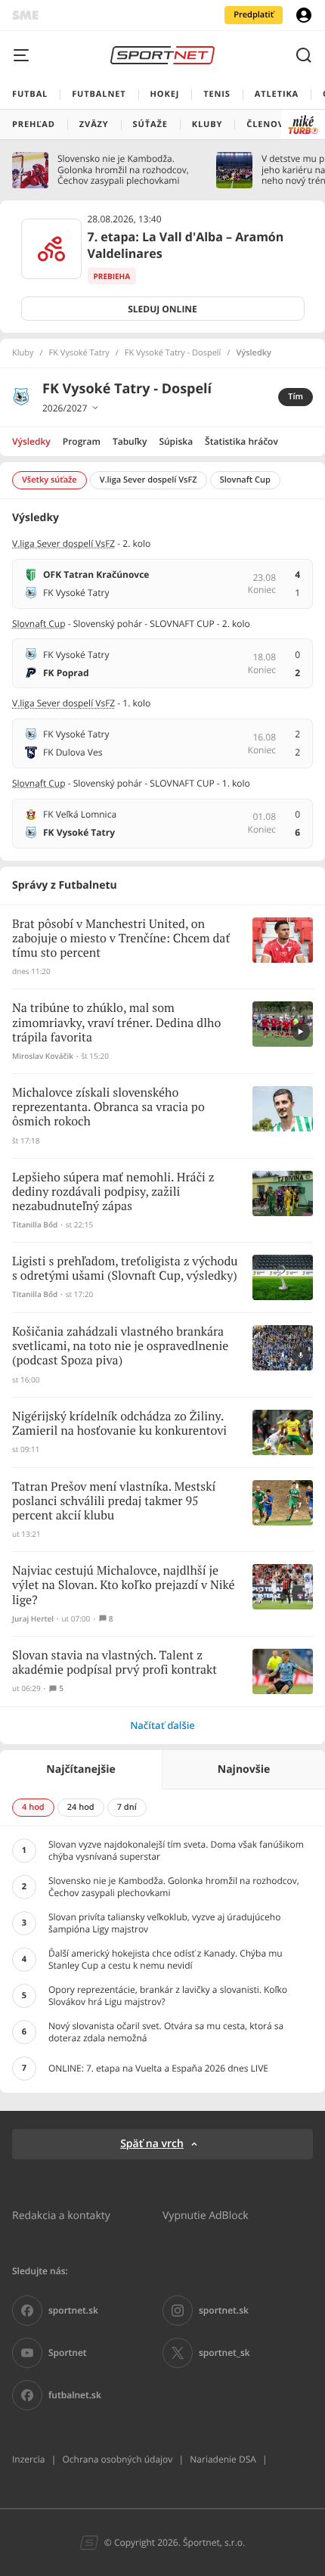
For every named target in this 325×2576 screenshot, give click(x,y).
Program (82, 441)
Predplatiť (254, 15)
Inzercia (28, 2459)
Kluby (23, 353)
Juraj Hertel (33, 1619)
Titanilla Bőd (35, 1225)
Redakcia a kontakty (61, 2215)
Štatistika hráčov (241, 441)
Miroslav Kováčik (43, 1056)
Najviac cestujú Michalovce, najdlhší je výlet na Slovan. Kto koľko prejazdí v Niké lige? (124, 1586)
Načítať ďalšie (162, 1725)
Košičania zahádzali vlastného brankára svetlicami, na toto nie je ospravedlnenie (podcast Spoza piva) (120, 1347)
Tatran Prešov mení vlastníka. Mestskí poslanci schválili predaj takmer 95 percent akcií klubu (114, 1502)
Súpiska (176, 441)
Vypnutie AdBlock (206, 2215)
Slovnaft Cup (39, 624)
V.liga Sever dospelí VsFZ (63, 543)
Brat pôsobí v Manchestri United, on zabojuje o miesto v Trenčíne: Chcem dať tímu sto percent (121, 939)
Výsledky (31, 441)
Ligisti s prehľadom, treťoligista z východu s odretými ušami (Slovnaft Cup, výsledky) (125, 1269)
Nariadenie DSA (223, 2459)
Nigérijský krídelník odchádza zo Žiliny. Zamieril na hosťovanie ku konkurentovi (119, 1424)
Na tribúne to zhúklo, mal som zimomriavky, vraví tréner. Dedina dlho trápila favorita (116, 1023)
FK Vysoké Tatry (79, 353)
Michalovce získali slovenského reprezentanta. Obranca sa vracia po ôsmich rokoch (108, 1108)
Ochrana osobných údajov (117, 2459)
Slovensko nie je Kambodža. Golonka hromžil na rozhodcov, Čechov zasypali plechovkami (123, 170)
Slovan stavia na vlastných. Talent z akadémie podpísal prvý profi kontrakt (115, 1663)
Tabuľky (130, 441)
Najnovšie (244, 1769)
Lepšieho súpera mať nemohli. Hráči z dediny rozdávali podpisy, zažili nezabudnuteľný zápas (113, 1192)
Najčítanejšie (80, 1769)
